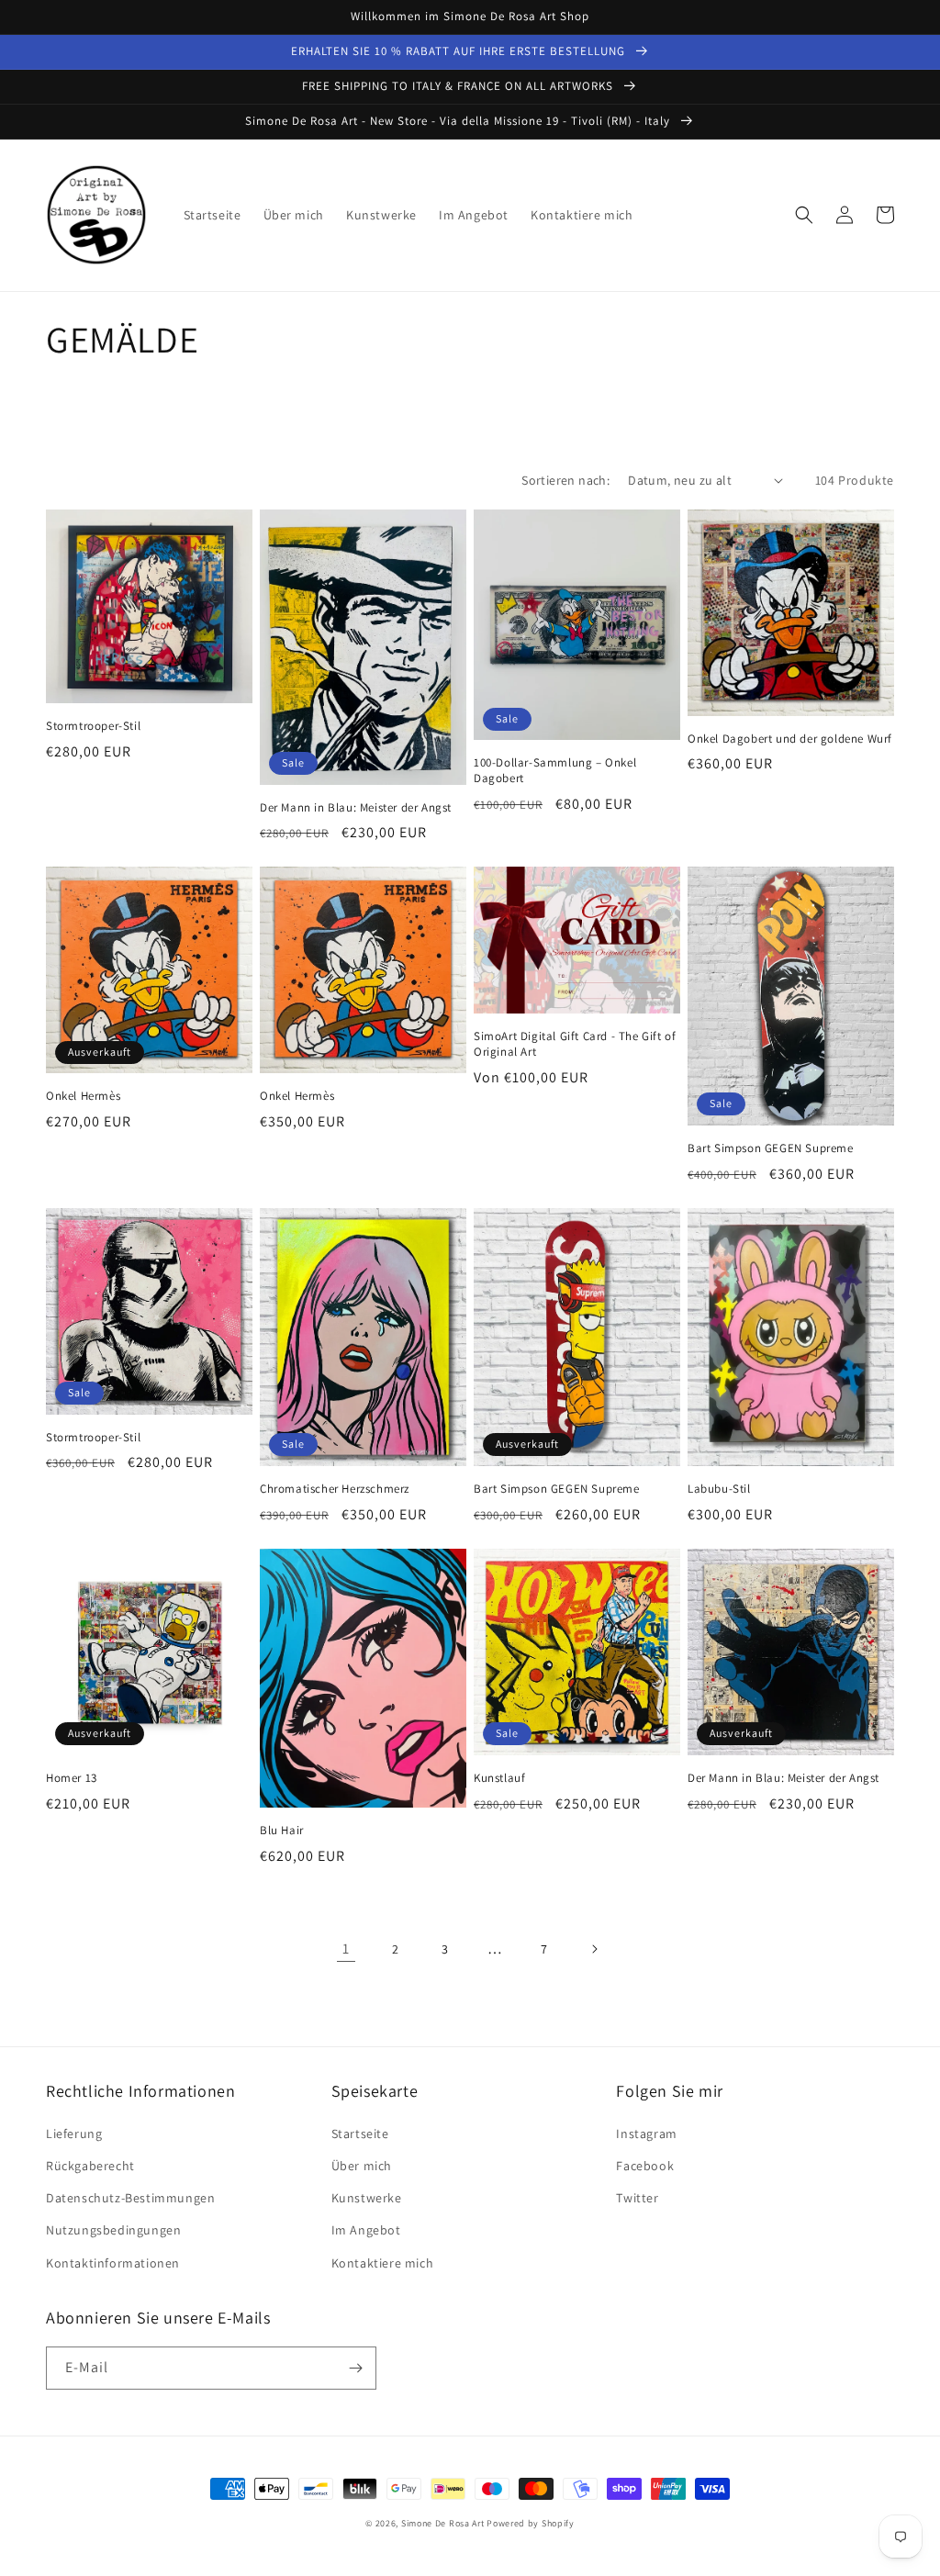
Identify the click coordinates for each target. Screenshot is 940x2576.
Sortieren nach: (565, 480)
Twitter (637, 2198)
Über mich (362, 2166)
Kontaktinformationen (113, 2263)
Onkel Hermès (83, 1096)
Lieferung (74, 2134)
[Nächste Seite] (594, 1949)
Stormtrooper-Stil (93, 726)
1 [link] (346, 1949)
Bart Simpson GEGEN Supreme (771, 1148)
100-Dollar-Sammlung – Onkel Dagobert (555, 771)
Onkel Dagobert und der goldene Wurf (790, 739)
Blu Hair (282, 1831)
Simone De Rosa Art (443, 2523)
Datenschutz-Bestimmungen (130, 2198)
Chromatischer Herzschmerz (335, 1489)
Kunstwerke (367, 2198)
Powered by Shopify (531, 2523)
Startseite (360, 2134)
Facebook (645, 2166)
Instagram (646, 2134)
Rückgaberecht (90, 2166)
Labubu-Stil (719, 1489)
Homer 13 (72, 1778)
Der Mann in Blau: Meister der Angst (356, 808)
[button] (804, 215)
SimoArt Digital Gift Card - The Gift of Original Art (575, 1044)
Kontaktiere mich (383, 2263)
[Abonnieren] (355, 2368)
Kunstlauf (499, 1778)
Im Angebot (366, 2230)
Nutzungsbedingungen (113, 2230)
